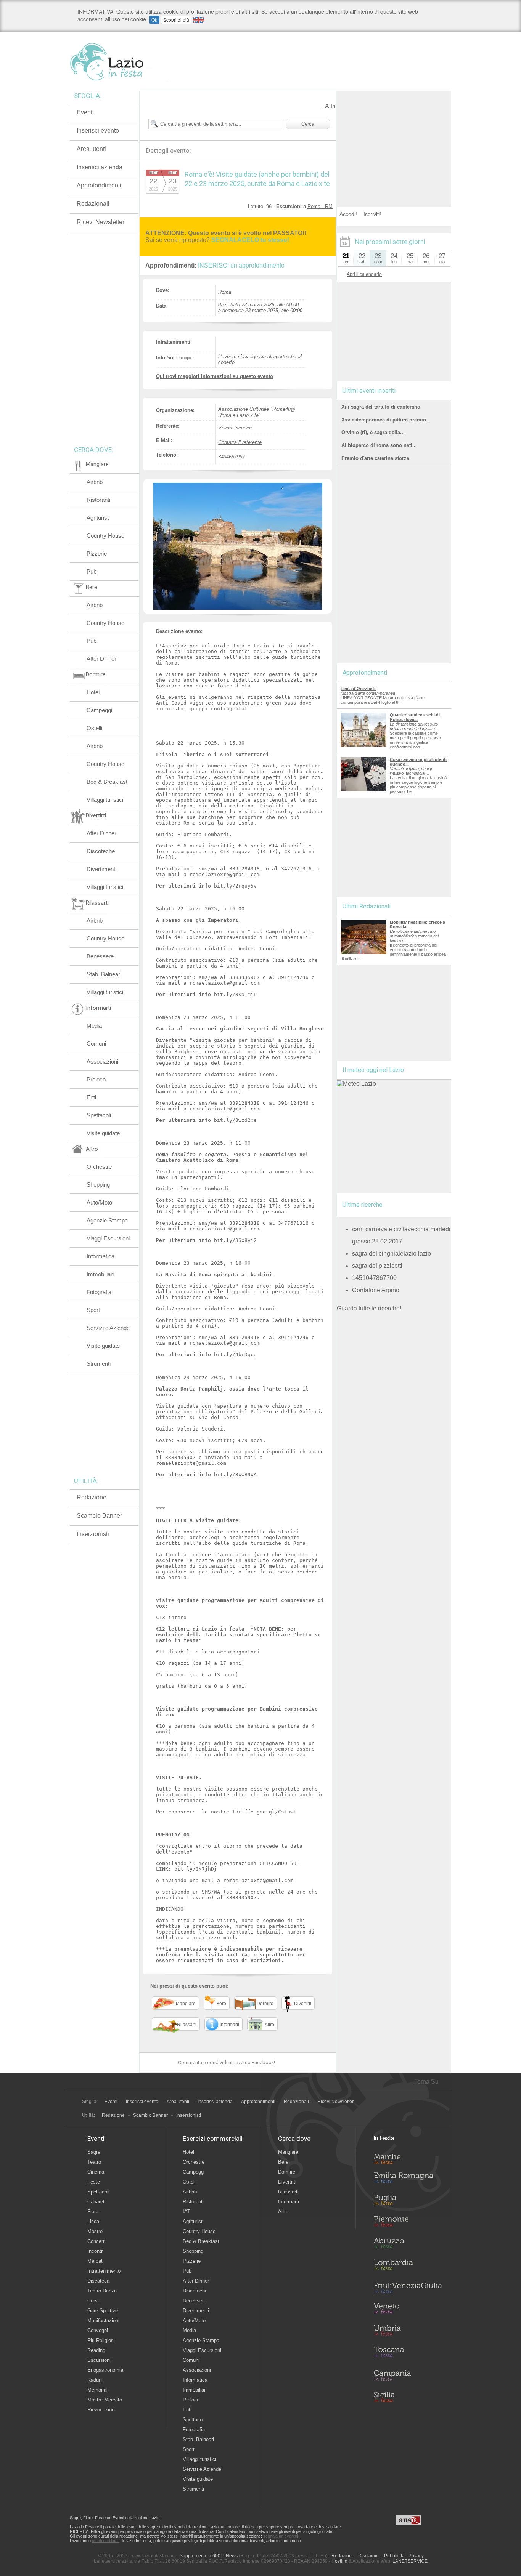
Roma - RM (320, 206)
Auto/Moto (99, 1202)
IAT (187, 2212)
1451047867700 (374, 1278)
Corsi (93, 2301)
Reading (96, 2350)
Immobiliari (100, 1274)
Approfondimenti (99, 185)
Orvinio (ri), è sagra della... (373, 432)
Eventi (85, 112)
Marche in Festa (408, 2158)
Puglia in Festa (408, 2201)
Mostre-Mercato (105, 2400)
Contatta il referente (240, 442)
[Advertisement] (394, 139)
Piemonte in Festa (408, 2223)
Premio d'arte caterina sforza (375, 458)
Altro (283, 2212)
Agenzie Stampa (107, 1220)
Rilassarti (288, 2192)
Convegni (98, 2330)
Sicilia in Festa (408, 2397)
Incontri (96, 2251)
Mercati (96, 2261)
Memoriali (98, 2390)
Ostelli (94, 728)
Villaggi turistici (105, 800)
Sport (93, 1310)
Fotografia (99, 1292)
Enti (91, 1097)
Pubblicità (394, 2556)
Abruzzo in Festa (408, 2245)
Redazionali (93, 204)
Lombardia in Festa (408, 2267)
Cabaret (96, 2202)
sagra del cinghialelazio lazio (392, 1254)
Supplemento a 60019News (209, 2556)
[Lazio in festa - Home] (120, 62)
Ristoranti (98, 500)
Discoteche (101, 851)
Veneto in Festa (408, 2310)
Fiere (93, 2212)
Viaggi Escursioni (108, 1238)
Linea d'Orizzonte (359, 689)
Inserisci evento (98, 131)
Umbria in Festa (408, 2332)
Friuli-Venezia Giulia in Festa (408, 2288)
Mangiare (288, 2152)
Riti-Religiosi (101, 2340)
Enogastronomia (105, 2370)
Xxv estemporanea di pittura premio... (386, 420)
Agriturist (98, 518)
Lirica (93, 2221)
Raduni (95, 2380)
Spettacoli (99, 1115)
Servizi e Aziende (108, 1328)
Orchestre (99, 1167)
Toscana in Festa (408, 2353)
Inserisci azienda (100, 167)
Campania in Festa (408, 2375)
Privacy (416, 2556)
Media (94, 1026)
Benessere (100, 956)
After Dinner (101, 659)
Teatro (94, 2162)
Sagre (94, 2152)
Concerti (96, 2241)
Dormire (287, 2172)
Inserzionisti (93, 1534)
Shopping (98, 1185)
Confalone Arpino (376, 1290)
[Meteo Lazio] (356, 1084)
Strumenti (99, 1364)
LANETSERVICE (410, 2561)
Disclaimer (369, 2556)
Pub (92, 571)
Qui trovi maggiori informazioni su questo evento (215, 376)
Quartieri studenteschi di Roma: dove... (415, 717)
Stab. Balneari (104, 974)
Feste (94, 2182)
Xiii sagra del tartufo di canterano (381, 407)
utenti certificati (106, 2541)
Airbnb (95, 482)
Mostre (95, 2231)
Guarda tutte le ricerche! (369, 1308)
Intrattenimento (104, 2271)
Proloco (96, 1079)
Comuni (96, 1044)
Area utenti (91, 149)
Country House (105, 536)
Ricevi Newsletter (101, 222)
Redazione (92, 1497)
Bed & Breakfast (107, 782)
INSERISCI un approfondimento (241, 265)
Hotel (93, 692)
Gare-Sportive (103, 2311)
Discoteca (98, 2281)
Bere (283, 2162)
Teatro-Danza (102, 2291)
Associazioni (102, 1061)
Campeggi (99, 710)
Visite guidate (103, 1133)
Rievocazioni (101, 2410)
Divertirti (287, 2182)
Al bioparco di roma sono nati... (379, 445)
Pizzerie (97, 553)
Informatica (101, 1256)
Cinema (96, 2172)
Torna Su (426, 2082)
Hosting (339, 2561)
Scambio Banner (99, 1516)
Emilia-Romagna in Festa (408, 2180)
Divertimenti (101, 869)
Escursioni (99, 2360)
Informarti (289, 2202)
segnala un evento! (281, 2536)
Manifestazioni (103, 2320)
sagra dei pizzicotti (377, 1266)
